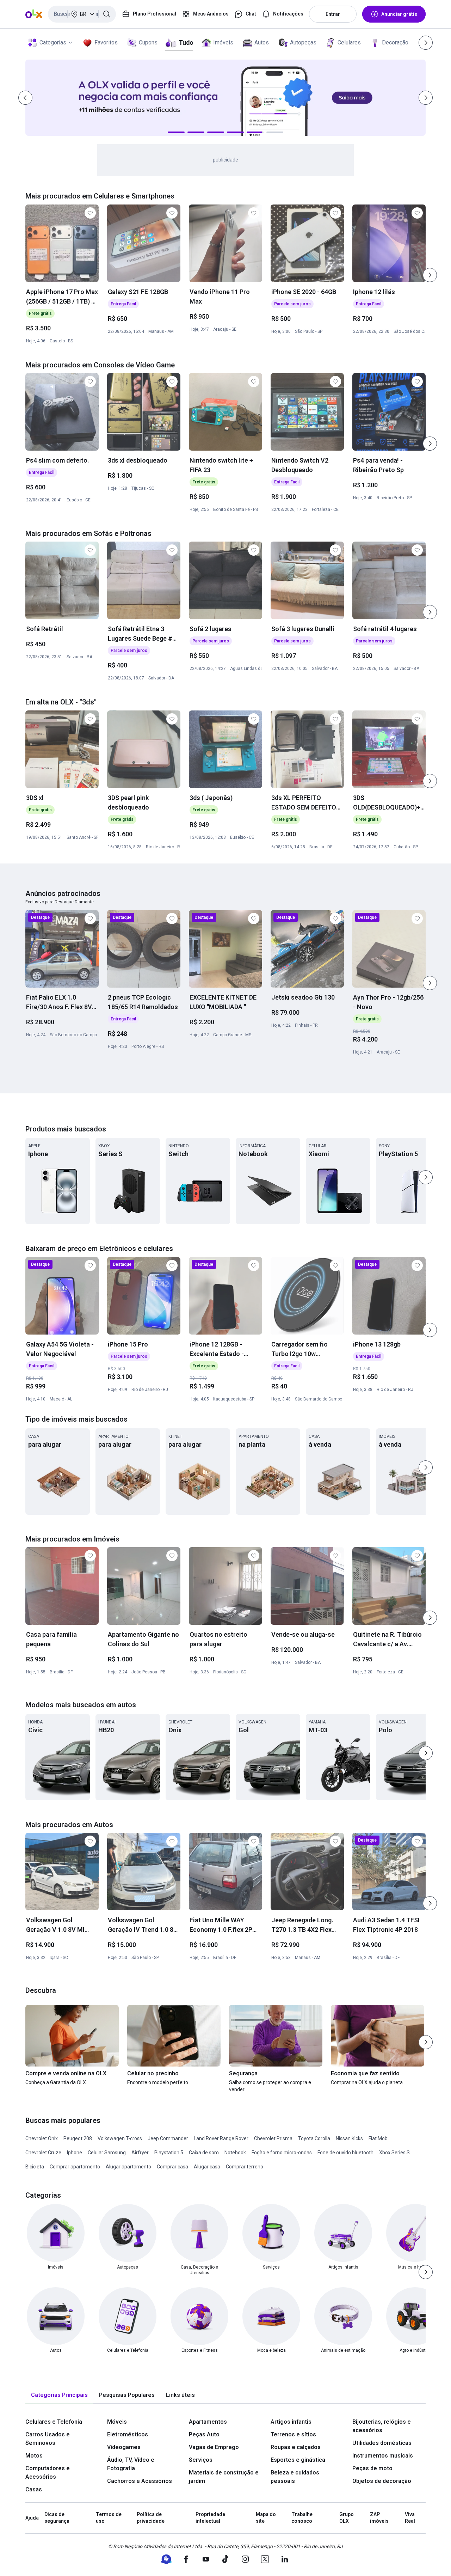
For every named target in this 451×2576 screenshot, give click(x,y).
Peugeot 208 (78, 2138)
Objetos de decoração (382, 2481)
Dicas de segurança (57, 2518)
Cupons (148, 42)
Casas (34, 2489)
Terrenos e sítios (293, 2434)
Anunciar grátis (399, 14)
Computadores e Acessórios (48, 2473)
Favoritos (106, 42)
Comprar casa (172, 2167)
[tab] (59, 2395)
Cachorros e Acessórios (140, 2481)
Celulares (349, 42)
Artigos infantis (291, 2422)
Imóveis (223, 42)
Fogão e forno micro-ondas (282, 2153)
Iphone (75, 2153)
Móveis (117, 2422)
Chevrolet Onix (42, 2138)
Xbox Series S (394, 2153)
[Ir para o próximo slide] (430, 275)
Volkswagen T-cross (120, 2138)
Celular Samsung (107, 2153)
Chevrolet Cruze (43, 2153)
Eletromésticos (128, 2434)
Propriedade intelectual (210, 2518)
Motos (34, 2456)
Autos (262, 42)
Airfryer (140, 2153)
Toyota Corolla (314, 2138)
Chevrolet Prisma (273, 2138)
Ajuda (32, 2518)
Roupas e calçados (296, 2447)
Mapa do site (266, 2518)
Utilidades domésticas (382, 2443)
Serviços (201, 2460)
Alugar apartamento (128, 2167)
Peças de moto (372, 2468)
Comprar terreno (245, 2167)
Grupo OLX (347, 2518)
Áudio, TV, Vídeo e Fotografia (131, 2464)
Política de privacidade (151, 2518)
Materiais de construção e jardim (224, 2477)
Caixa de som (204, 2153)
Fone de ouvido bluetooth (345, 2153)
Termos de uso (109, 2518)
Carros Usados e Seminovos (48, 2439)
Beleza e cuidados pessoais (295, 2477)
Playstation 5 (169, 2153)
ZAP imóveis (379, 2518)
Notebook (235, 2153)
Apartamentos (208, 2422)
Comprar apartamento (75, 2167)
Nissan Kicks (349, 2138)
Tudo (186, 42)
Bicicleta (35, 2167)
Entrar (333, 14)
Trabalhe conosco (302, 2518)
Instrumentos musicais (383, 2456)
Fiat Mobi (379, 2138)
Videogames (124, 2447)
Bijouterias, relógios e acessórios (382, 2426)
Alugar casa (207, 2167)
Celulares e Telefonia (54, 2422)
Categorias (53, 42)
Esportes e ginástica (298, 2460)
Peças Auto (204, 2434)
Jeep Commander (168, 2138)
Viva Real (410, 2518)
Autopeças (303, 42)
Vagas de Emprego (214, 2447)
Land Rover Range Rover (221, 2138)
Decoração (395, 42)
